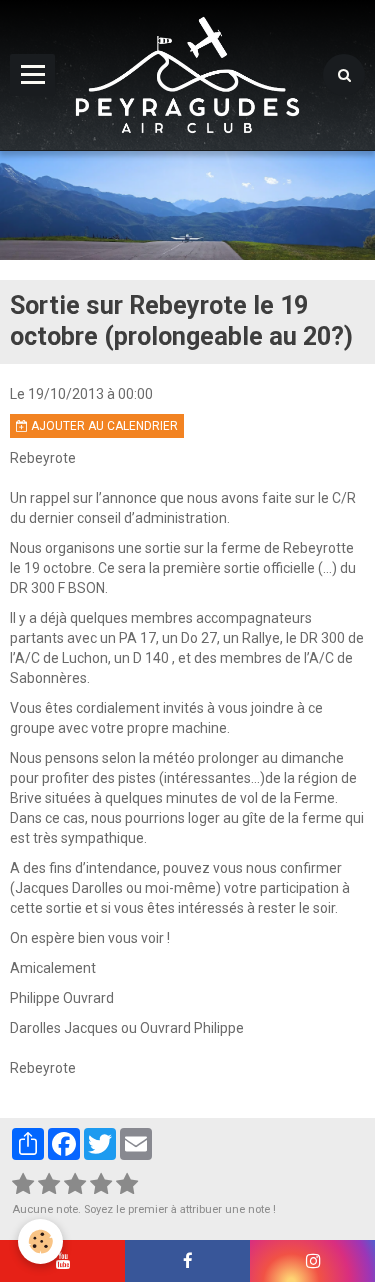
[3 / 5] (75, 1185)
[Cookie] (40, 1241)
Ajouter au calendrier (103, 426)
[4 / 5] (101, 1185)
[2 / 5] (49, 1185)
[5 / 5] (127, 1185)
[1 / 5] (23, 1185)
